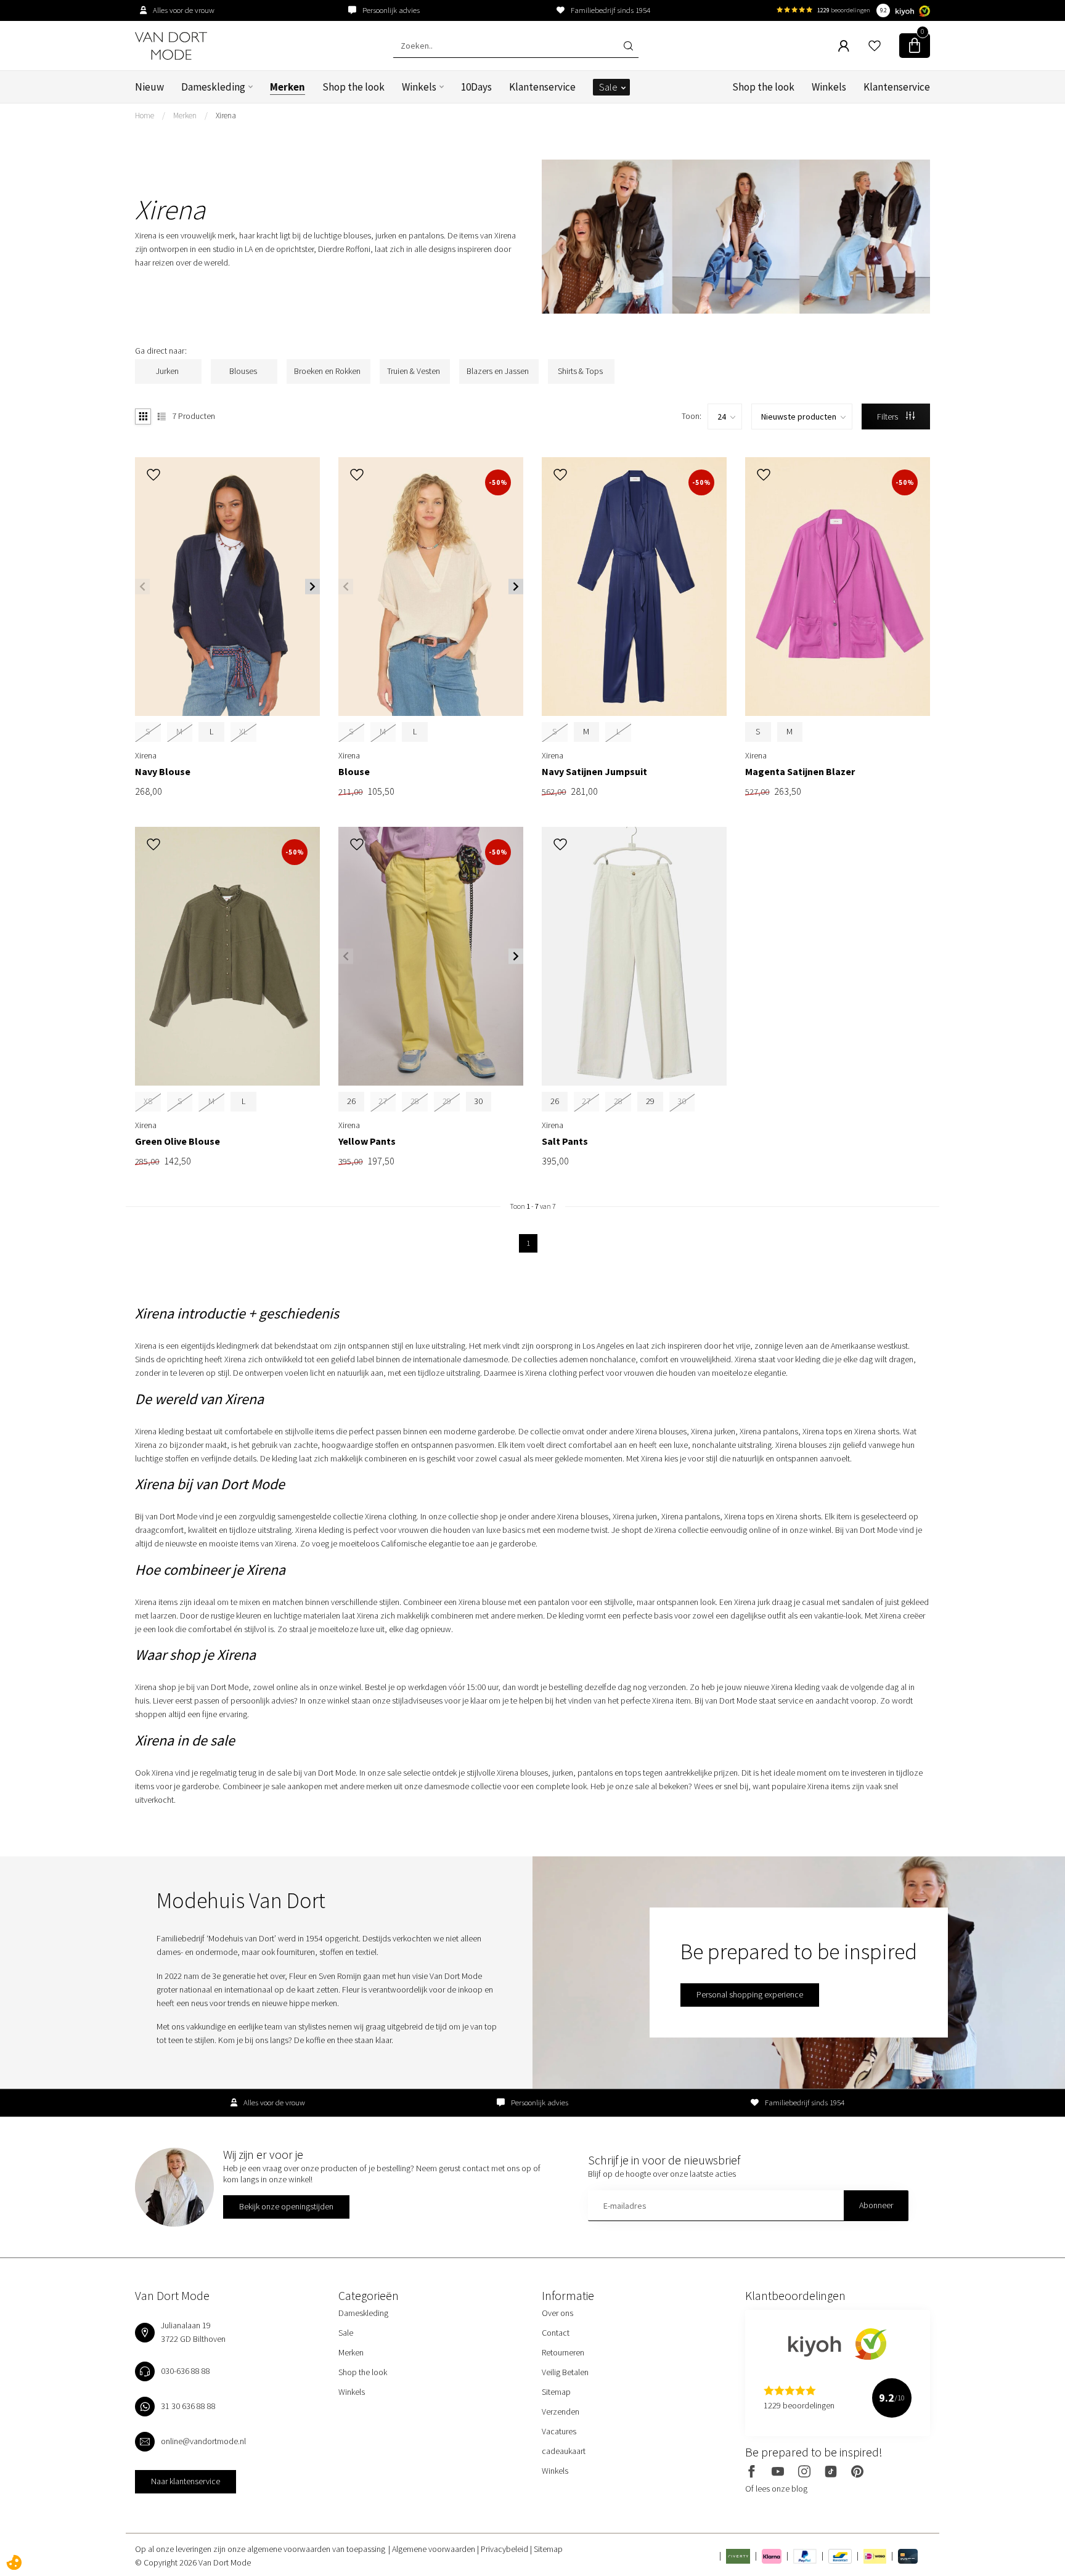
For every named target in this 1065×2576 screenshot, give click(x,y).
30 (478, 1101)
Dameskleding (213, 87)
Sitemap (556, 2392)
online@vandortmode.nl (203, 2441)
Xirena (226, 116)
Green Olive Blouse (177, 1141)
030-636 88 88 (186, 2371)
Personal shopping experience (750, 1994)
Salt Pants (565, 1141)
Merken (288, 87)
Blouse (354, 772)
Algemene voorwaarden (435, 2549)
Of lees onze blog (776, 2489)
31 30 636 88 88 (188, 2406)
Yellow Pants (367, 1141)
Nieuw (149, 87)
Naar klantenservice (186, 2481)
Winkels (419, 87)
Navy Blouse (163, 772)
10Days (476, 87)
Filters (888, 416)
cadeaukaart (564, 2451)
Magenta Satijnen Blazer (800, 772)
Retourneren (563, 2352)
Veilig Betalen (565, 2372)
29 (650, 1101)
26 (351, 1101)
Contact (556, 2333)
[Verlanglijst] (875, 46)
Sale (608, 87)
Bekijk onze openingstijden (286, 2206)
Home (145, 116)
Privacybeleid (505, 2549)
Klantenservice (542, 87)
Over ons (557, 2313)
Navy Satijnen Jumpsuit (594, 772)
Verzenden (561, 2411)
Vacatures (559, 2431)
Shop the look (353, 87)
